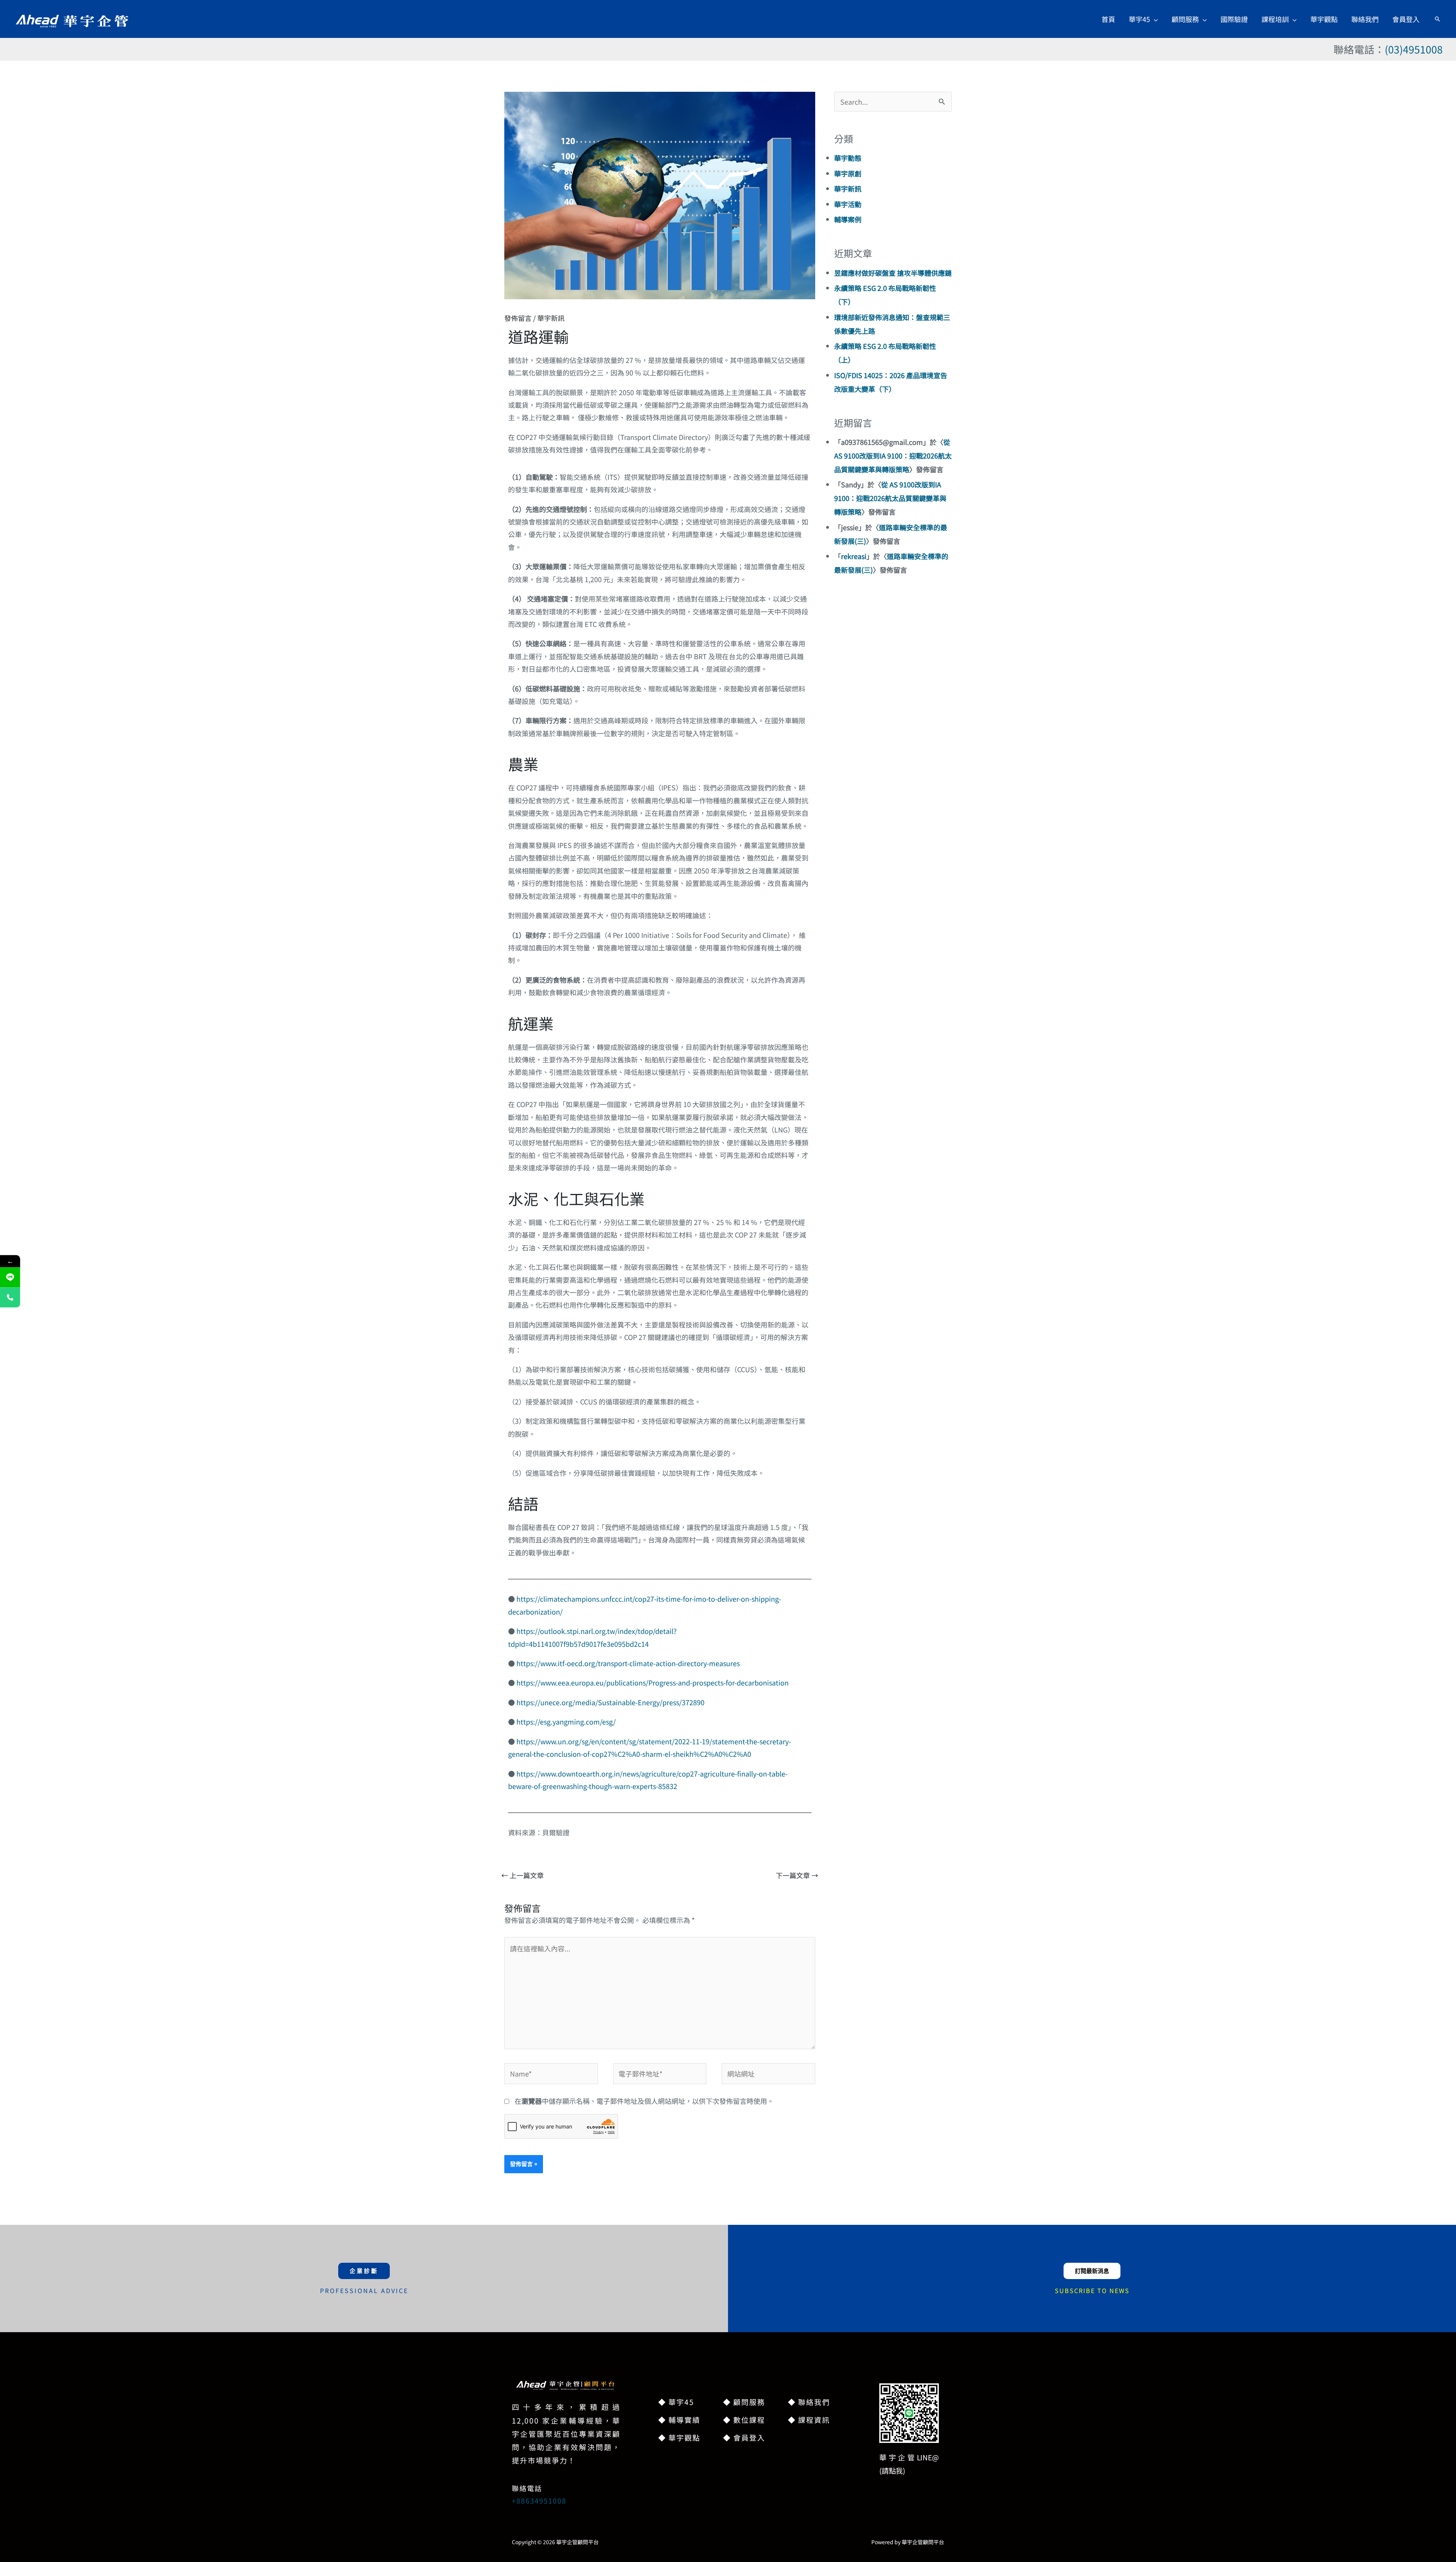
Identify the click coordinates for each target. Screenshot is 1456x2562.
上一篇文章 (522, 1875)
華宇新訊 (551, 318)
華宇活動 (848, 204)
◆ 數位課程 (744, 2420)
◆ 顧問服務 (744, 2402)
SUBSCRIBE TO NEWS (1092, 2290)
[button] (1154, 19)
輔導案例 (848, 219)
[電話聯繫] (10, 1297)
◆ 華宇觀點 (679, 2437)
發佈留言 (518, 318)
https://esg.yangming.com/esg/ (566, 1722)
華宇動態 (848, 158)
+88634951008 (539, 2501)
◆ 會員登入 (744, 2437)
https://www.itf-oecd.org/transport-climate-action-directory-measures (628, 1663)
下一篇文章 (797, 1875)
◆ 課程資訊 (809, 2420)
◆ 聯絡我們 (809, 2402)
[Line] (10, 1277)
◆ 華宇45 (676, 2402)
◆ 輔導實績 (679, 2420)
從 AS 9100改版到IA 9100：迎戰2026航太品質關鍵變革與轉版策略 (893, 456)
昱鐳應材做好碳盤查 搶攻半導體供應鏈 (893, 273)
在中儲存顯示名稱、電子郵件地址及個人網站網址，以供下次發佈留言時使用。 (644, 2101)
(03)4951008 (1414, 49)
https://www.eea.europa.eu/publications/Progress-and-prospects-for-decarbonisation (653, 1682)
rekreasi (854, 556)
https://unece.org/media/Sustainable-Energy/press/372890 (610, 1702)
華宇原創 (848, 173)
